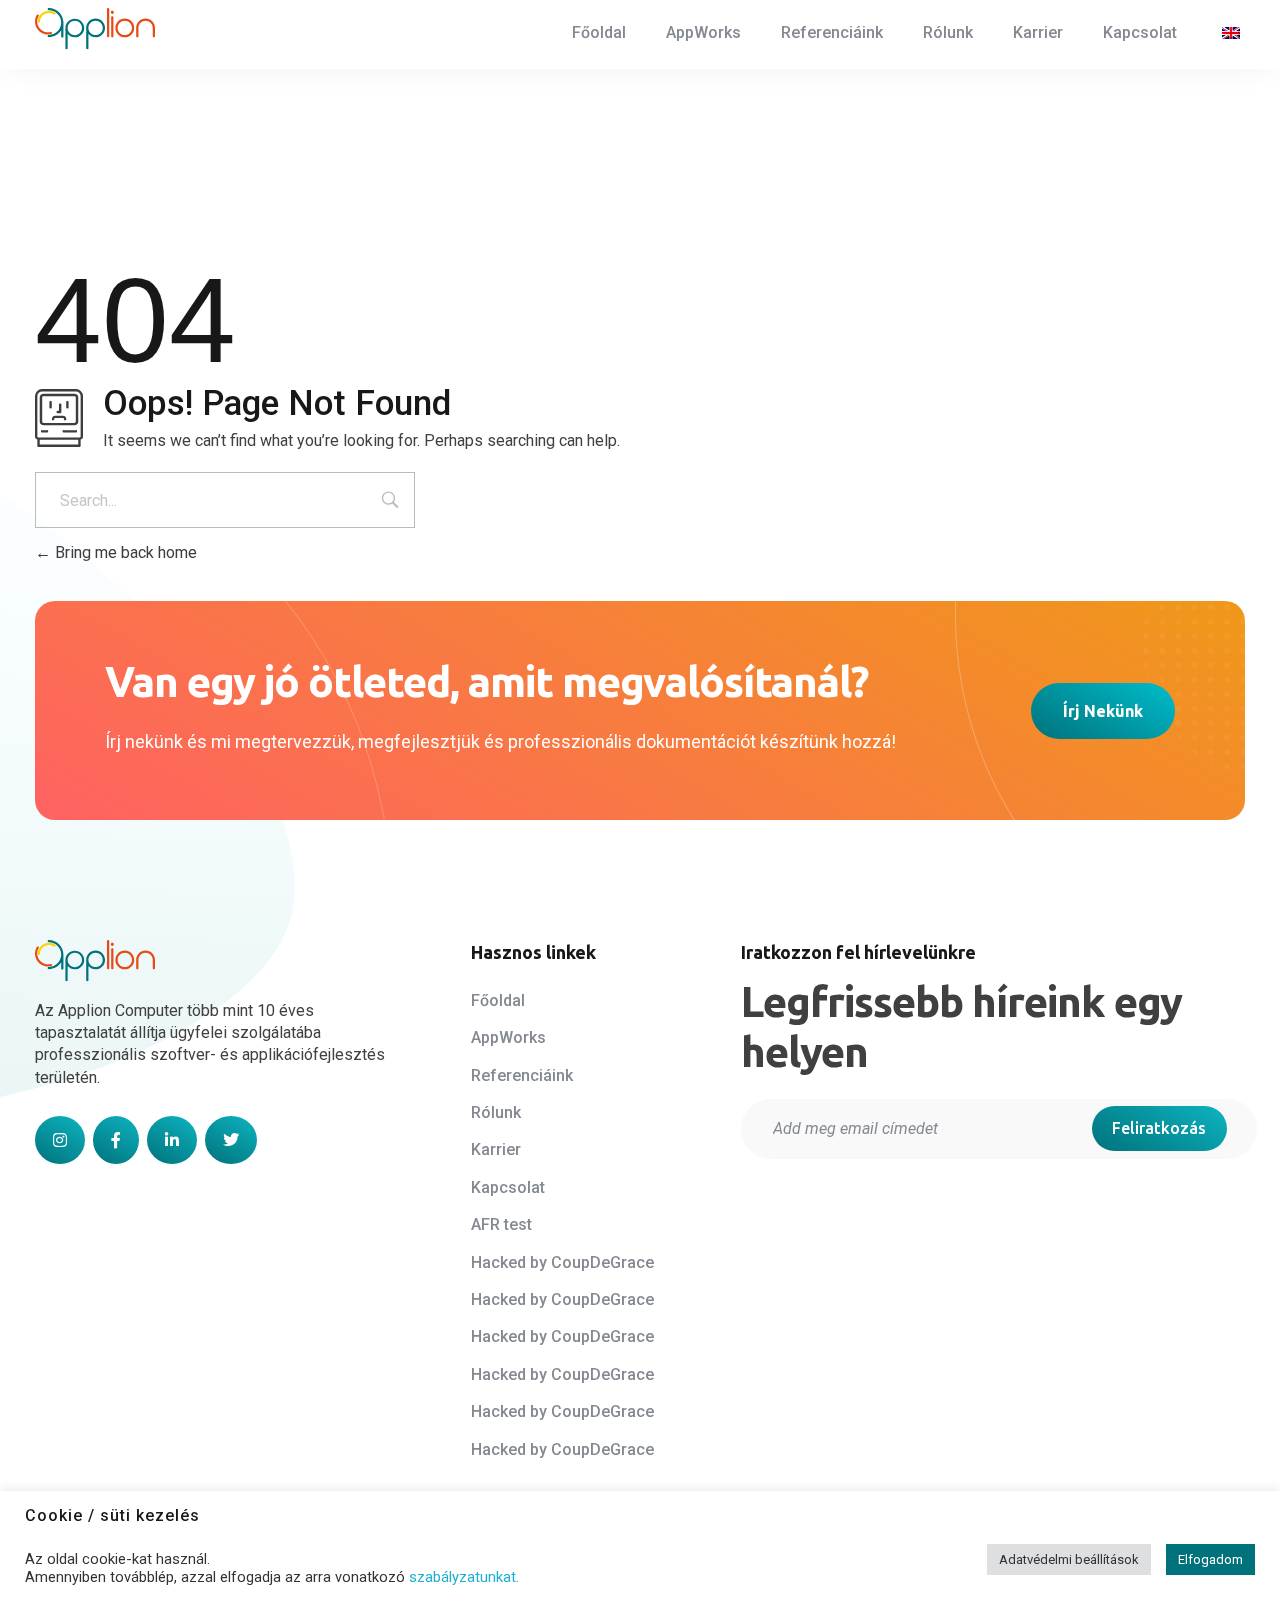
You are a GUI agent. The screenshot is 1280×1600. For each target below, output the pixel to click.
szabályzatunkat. (464, 1577)
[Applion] (95, 29)
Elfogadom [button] (1210, 1559)
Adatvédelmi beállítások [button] (1069, 1559)
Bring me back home (124, 552)
